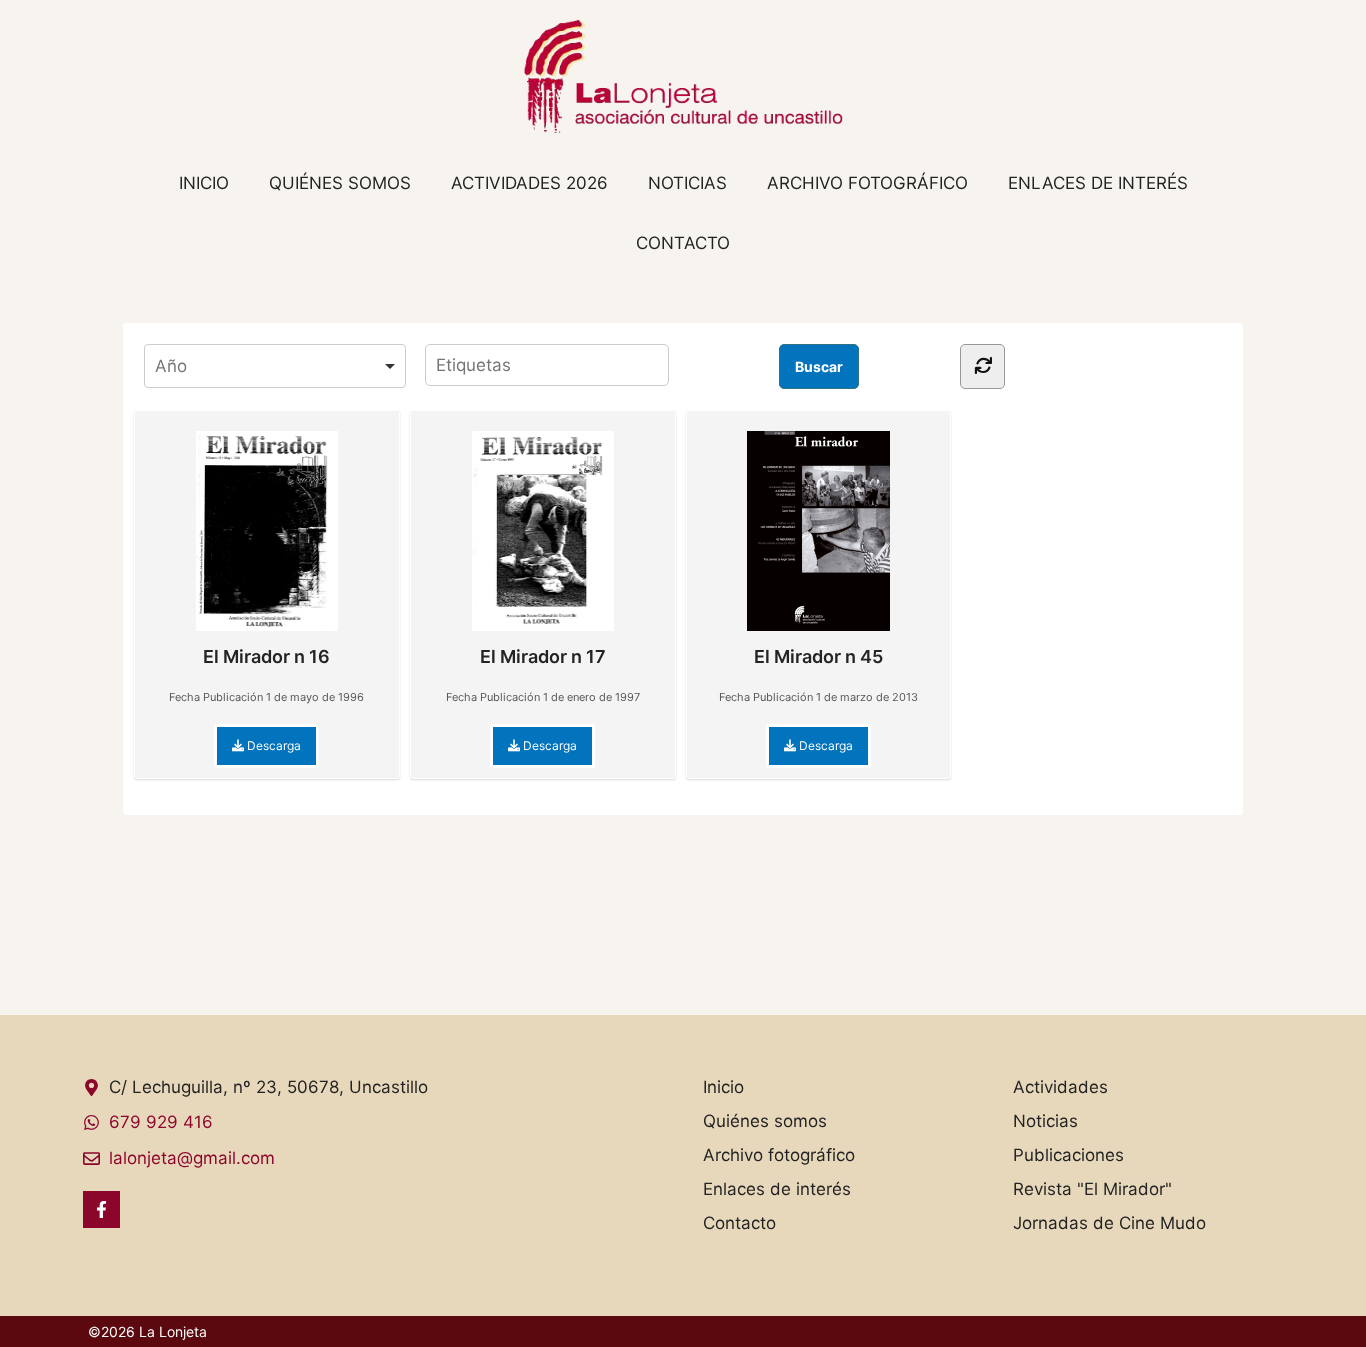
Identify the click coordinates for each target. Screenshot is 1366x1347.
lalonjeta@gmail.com (192, 1158)
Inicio (204, 183)
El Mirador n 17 (543, 656)
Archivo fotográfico (867, 183)
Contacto (683, 243)
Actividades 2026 (529, 183)
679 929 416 (161, 1122)
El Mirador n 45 (818, 656)
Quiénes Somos (340, 183)
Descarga (272, 745)
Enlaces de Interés (1098, 183)
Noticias (687, 183)
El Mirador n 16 (266, 656)
